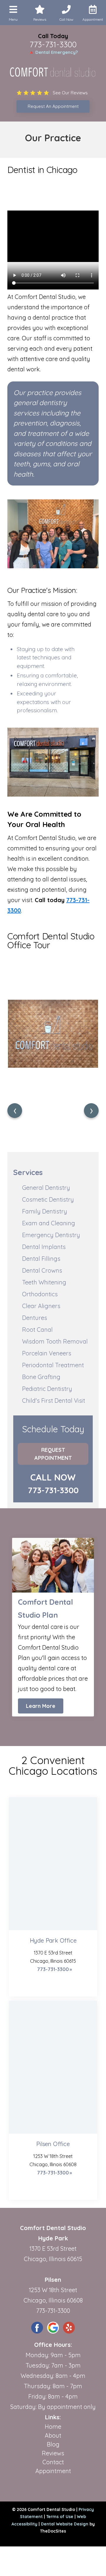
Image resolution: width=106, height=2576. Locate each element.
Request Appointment (53, 1454)
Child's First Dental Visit (54, 1401)
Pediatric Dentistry (47, 1389)
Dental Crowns (42, 1270)
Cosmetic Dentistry (48, 1199)
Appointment (53, 2471)
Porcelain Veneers (47, 1353)
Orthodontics (40, 1294)
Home (53, 2427)
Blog (53, 2444)
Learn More (41, 1706)
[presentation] (15, 1111)
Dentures (35, 1318)
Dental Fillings (41, 1259)
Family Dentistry (45, 1211)
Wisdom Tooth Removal (55, 1341)
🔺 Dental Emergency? (53, 52)
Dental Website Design (65, 2524)
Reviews (53, 2453)
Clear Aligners (41, 1306)
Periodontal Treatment (53, 1365)
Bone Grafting (41, 1377)
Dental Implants (44, 1247)
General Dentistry (46, 1188)
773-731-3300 (53, 44)
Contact (53, 2462)
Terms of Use (60, 2517)
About (53, 2435)
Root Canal (37, 1330)
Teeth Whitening (44, 1282)
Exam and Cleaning (49, 1223)
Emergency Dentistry (51, 1235)
